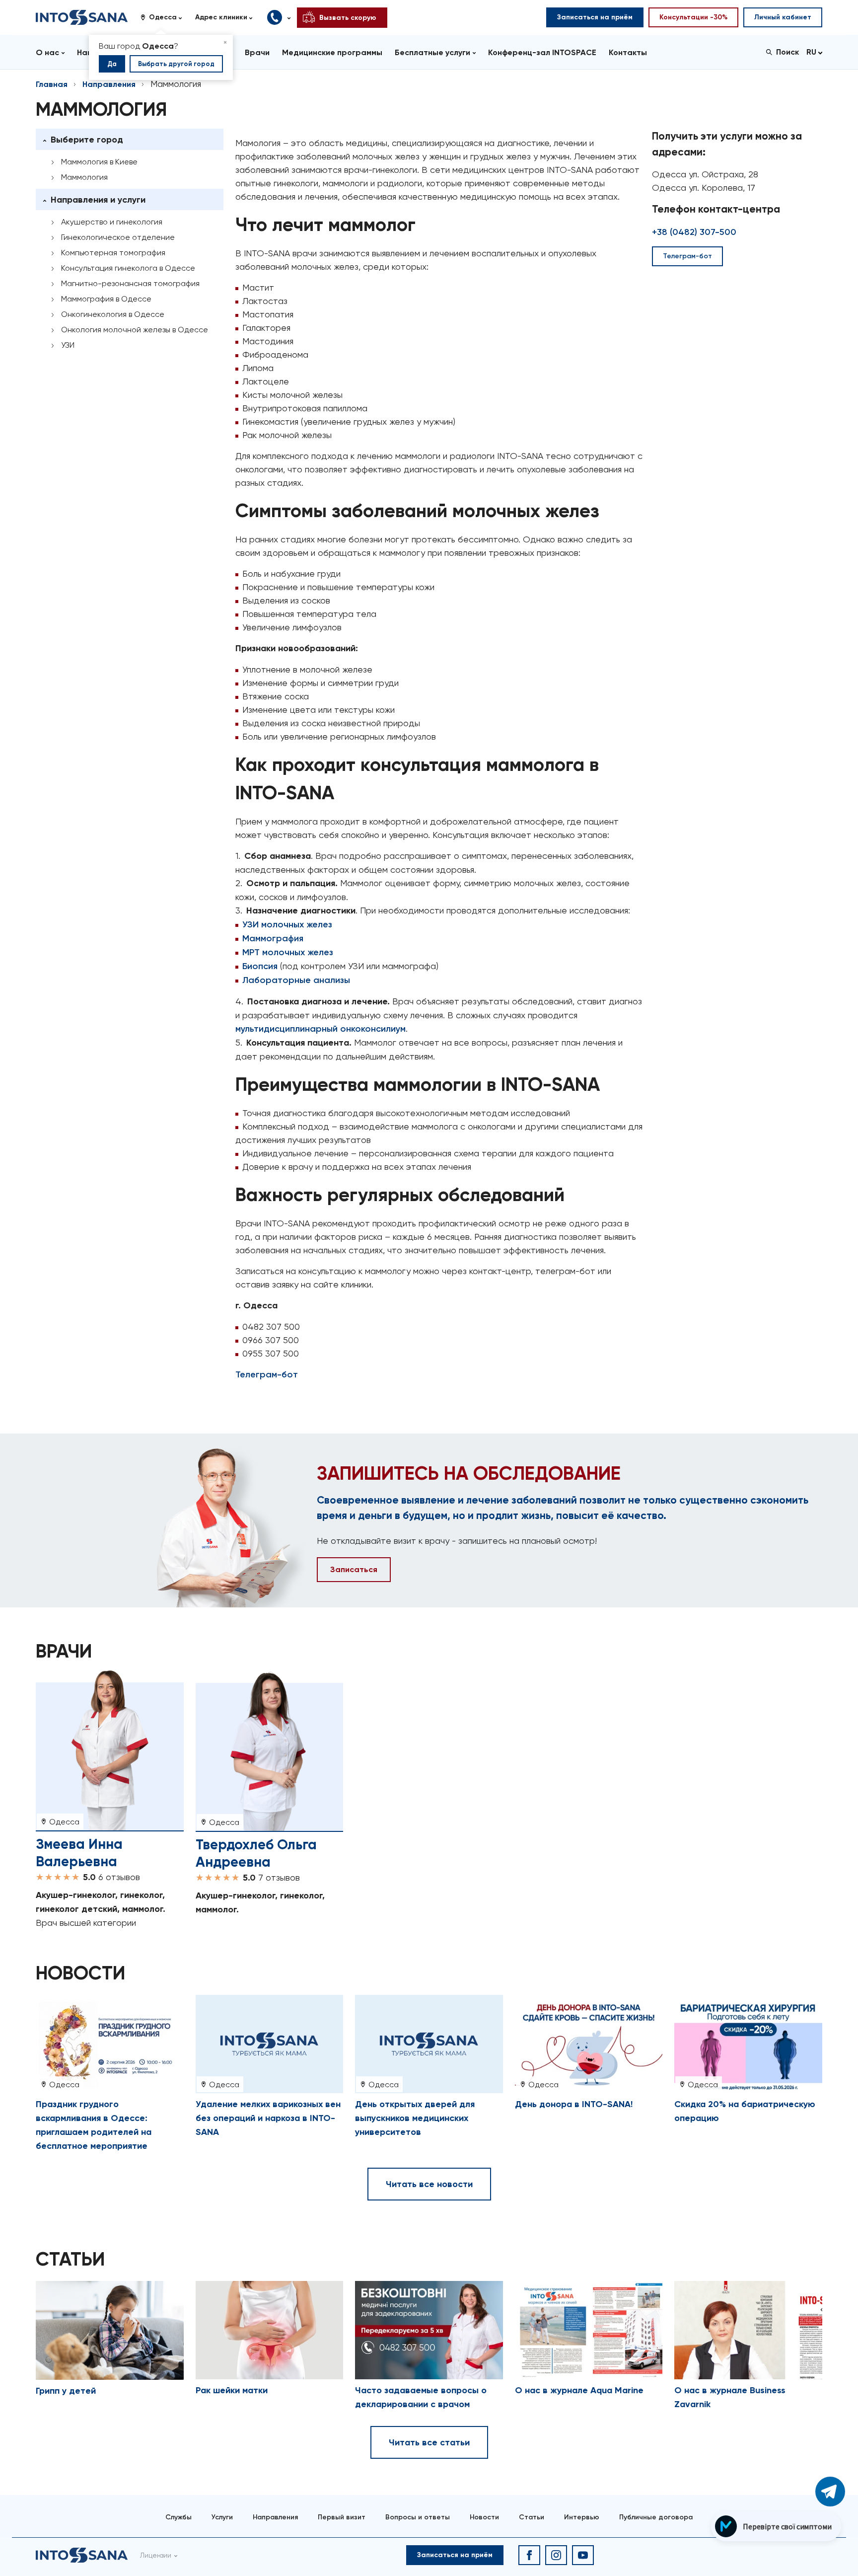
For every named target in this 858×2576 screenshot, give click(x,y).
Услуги (222, 2517)
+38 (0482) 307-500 (694, 232)
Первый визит (342, 2517)
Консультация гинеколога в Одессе (128, 268)
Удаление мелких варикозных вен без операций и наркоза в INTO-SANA (268, 2118)
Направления (109, 84)
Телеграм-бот (267, 1374)
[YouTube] (583, 2555)
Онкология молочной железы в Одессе (135, 330)
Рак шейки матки (232, 2390)
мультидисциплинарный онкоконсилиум (321, 1029)
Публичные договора (656, 2517)
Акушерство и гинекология (112, 222)
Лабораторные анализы (296, 980)
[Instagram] (556, 2555)
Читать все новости (429, 2184)
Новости (484, 2517)
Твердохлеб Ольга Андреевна (256, 1853)
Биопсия (260, 966)
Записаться (354, 1569)
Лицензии (156, 2555)
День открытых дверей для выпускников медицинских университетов (415, 2118)
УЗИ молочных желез (287, 924)
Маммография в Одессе (106, 299)
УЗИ (68, 345)
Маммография (273, 938)
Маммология (84, 177)
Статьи (532, 2517)
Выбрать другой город (176, 64)
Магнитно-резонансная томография (130, 283)
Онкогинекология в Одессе (113, 314)
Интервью (582, 2517)
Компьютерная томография (113, 253)
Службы (179, 2517)
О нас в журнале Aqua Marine (579, 2390)
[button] (165, 17)
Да (112, 64)
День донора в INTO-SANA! (574, 2104)
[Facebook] (529, 2555)
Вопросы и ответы (418, 2517)
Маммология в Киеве (99, 162)
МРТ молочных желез (288, 952)
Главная (52, 84)
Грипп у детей (66, 2391)
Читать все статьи (429, 2442)
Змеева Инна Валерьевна (79, 1853)
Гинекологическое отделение (118, 237)
